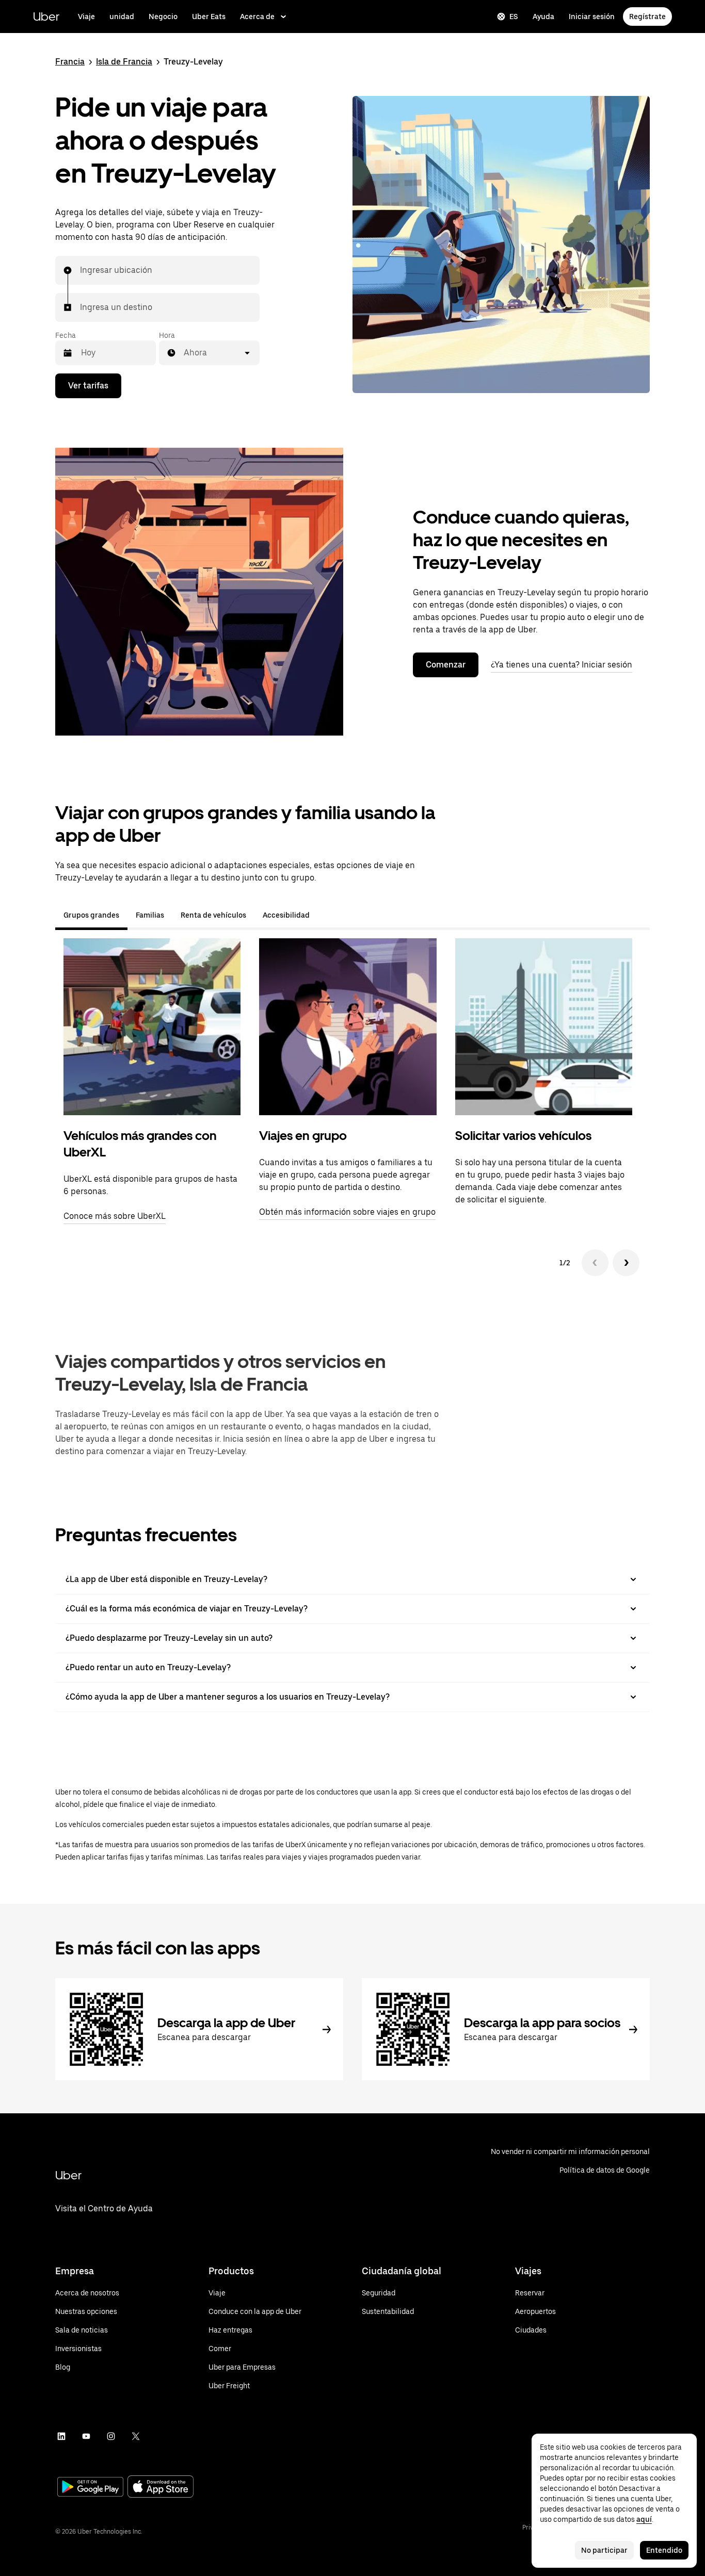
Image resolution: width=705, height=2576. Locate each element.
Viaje (86, 17)
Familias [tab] (150, 915)
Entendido (664, 2550)
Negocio (163, 17)
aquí (644, 2519)
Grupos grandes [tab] (91, 915)
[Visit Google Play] (90, 2488)
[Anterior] (595, 1263)
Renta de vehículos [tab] (213, 915)
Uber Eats (209, 17)
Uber (46, 16)
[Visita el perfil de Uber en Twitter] (136, 2436)
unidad (122, 17)
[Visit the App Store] (161, 2488)
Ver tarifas (88, 386)
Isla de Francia (124, 62)
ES (514, 17)
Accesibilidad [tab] (286, 915)
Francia (70, 62)
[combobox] (81, 270)
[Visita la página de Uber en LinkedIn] (61, 2436)
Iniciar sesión (592, 17)
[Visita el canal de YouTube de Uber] (86, 2436)
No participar (604, 2550)
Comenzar (446, 665)
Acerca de (257, 17)
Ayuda (543, 17)
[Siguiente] (626, 1263)
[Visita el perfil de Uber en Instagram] (111, 2436)
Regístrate (647, 17)
